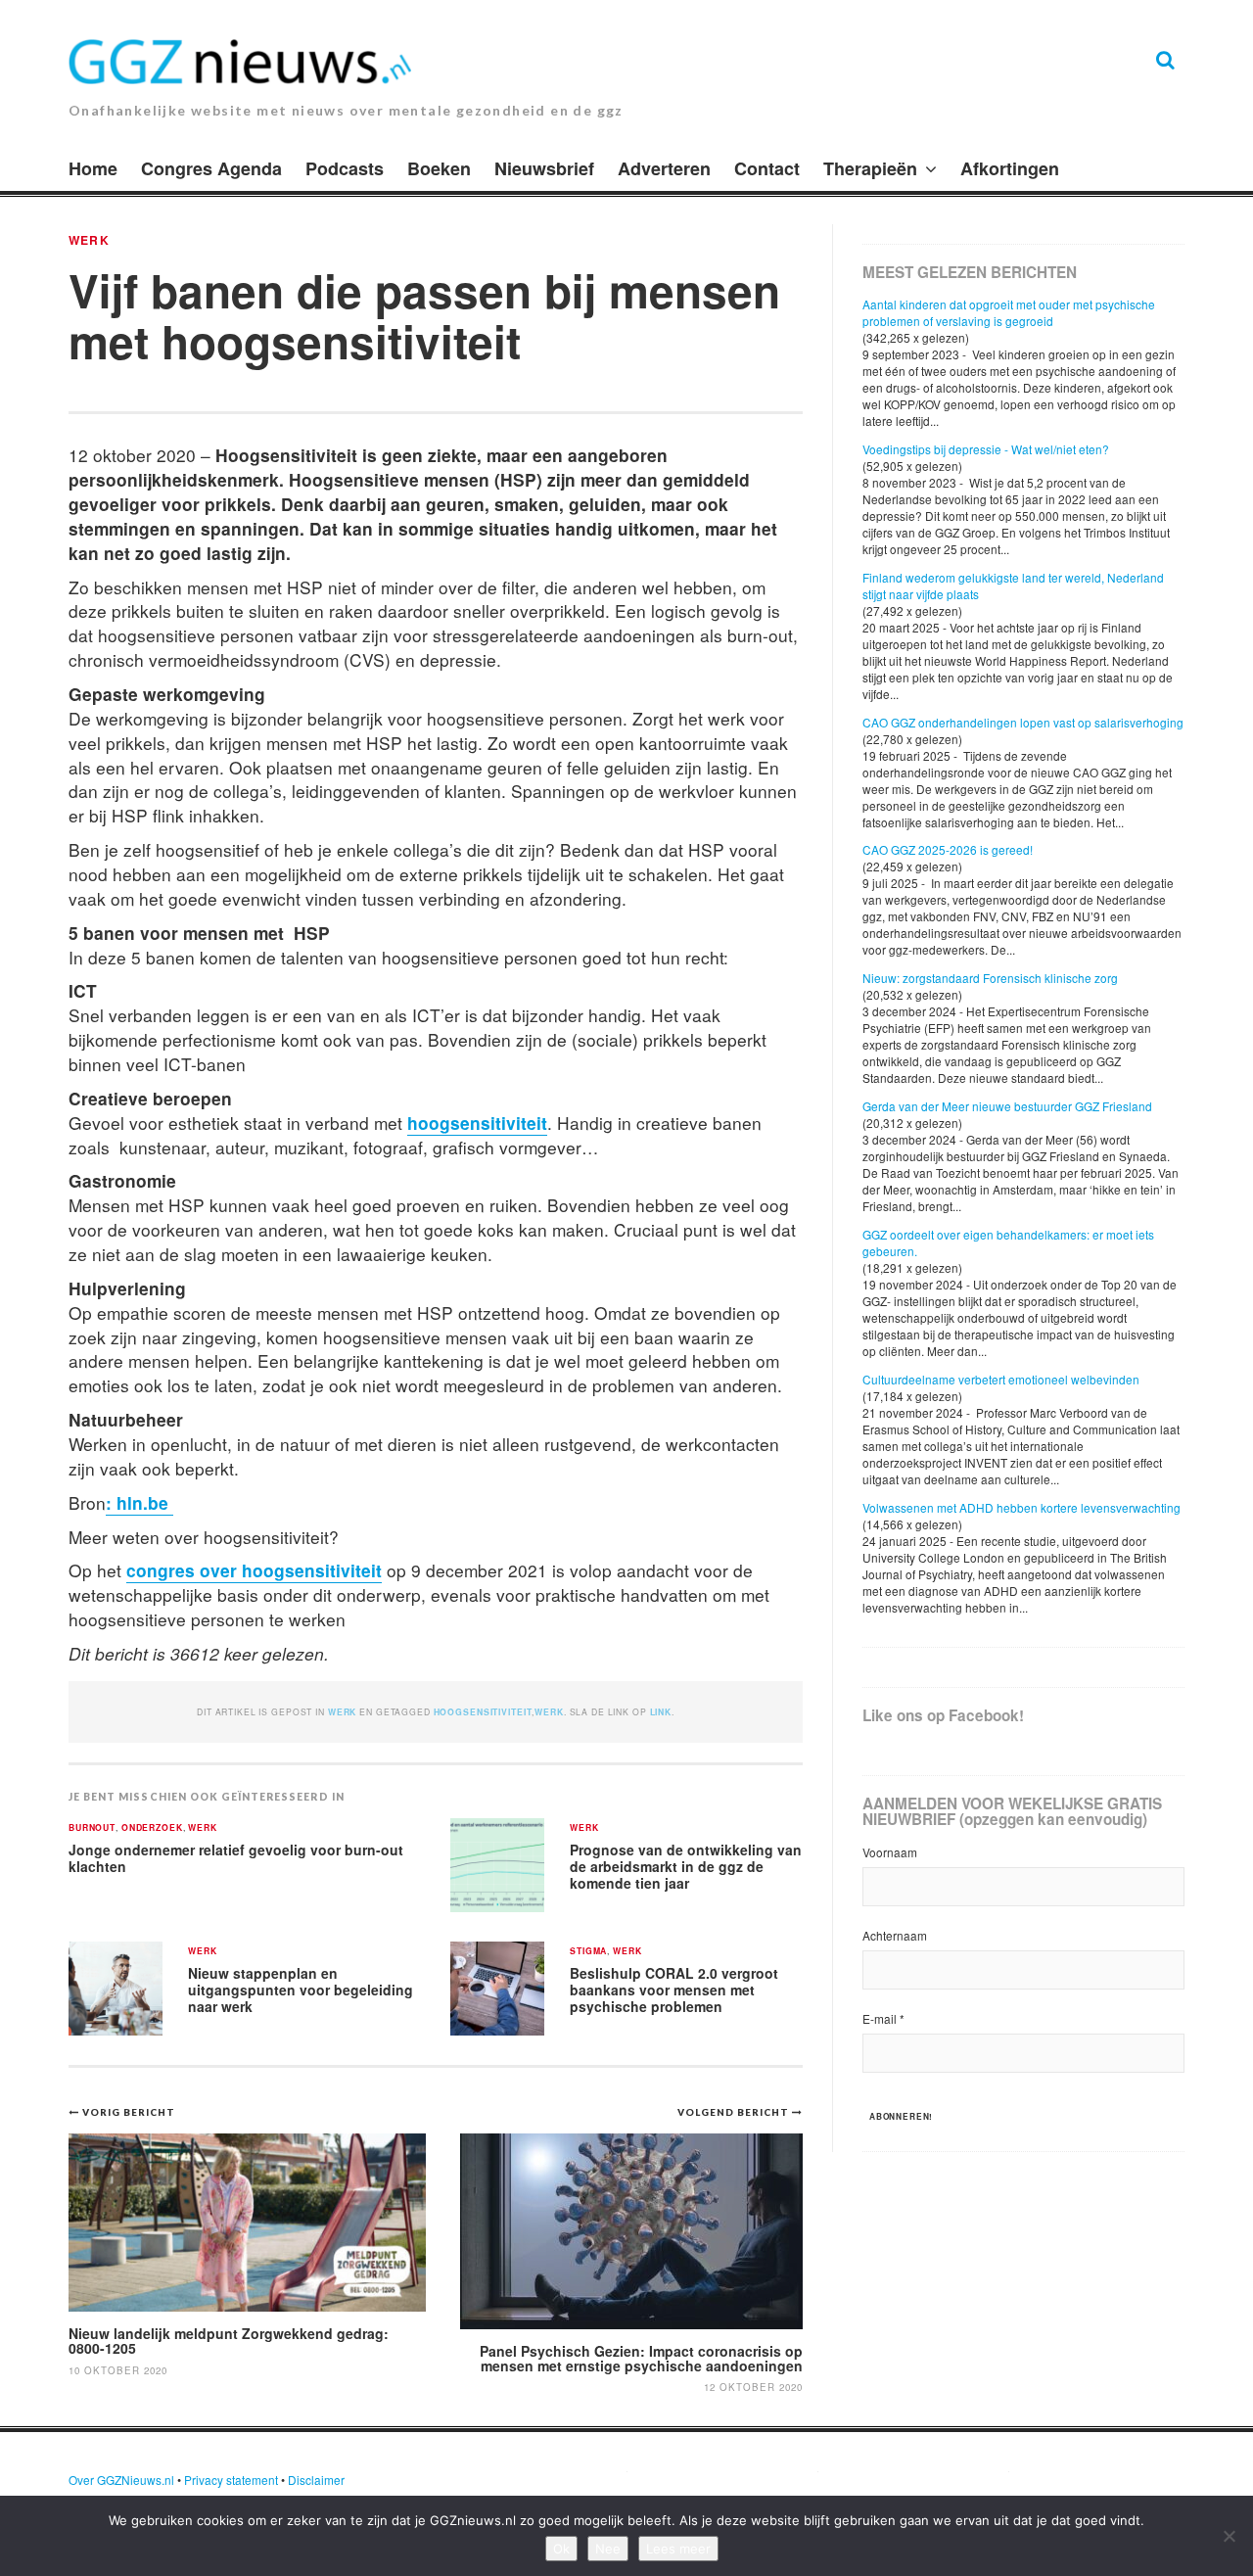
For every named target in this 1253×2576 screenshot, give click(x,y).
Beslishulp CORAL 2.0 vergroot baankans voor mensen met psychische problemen (674, 1989)
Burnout (92, 1828)
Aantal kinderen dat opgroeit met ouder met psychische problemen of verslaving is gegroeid (1009, 312)
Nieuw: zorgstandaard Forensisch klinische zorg (990, 978)
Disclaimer (316, 2480)
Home (93, 168)
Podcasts (345, 168)
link (661, 1712)
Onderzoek (152, 1828)
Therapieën (870, 168)
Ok (561, 2549)
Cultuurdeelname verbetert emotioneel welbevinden (1001, 1379)
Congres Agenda (211, 168)
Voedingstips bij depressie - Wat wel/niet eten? (986, 449)
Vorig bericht (129, 2112)
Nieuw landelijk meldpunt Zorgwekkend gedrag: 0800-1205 (229, 2341)
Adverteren (664, 168)
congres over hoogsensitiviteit (254, 1570)
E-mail (883, 2018)
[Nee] (1229, 2536)
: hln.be (139, 1502)
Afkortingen (1010, 168)
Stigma (588, 1952)
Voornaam (890, 1852)
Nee (608, 2549)
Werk (89, 240)
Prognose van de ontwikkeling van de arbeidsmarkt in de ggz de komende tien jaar (686, 1866)
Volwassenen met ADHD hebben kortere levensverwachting (1021, 1507)
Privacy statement (231, 2480)
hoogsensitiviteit (477, 1123)
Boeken (439, 168)
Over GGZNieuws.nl (121, 2480)
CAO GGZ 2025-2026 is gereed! (948, 849)
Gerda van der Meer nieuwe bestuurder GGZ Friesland (1007, 1106)
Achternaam (895, 1935)
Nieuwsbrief (544, 168)
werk (549, 1712)
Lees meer (678, 2549)
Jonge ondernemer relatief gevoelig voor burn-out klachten (236, 1858)
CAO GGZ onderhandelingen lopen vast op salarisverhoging (1023, 722)
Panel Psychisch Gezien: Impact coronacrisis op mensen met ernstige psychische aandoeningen (641, 2358)
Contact (767, 168)
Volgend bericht (735, 2112)
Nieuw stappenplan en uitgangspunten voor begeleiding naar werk (301, 1989)
